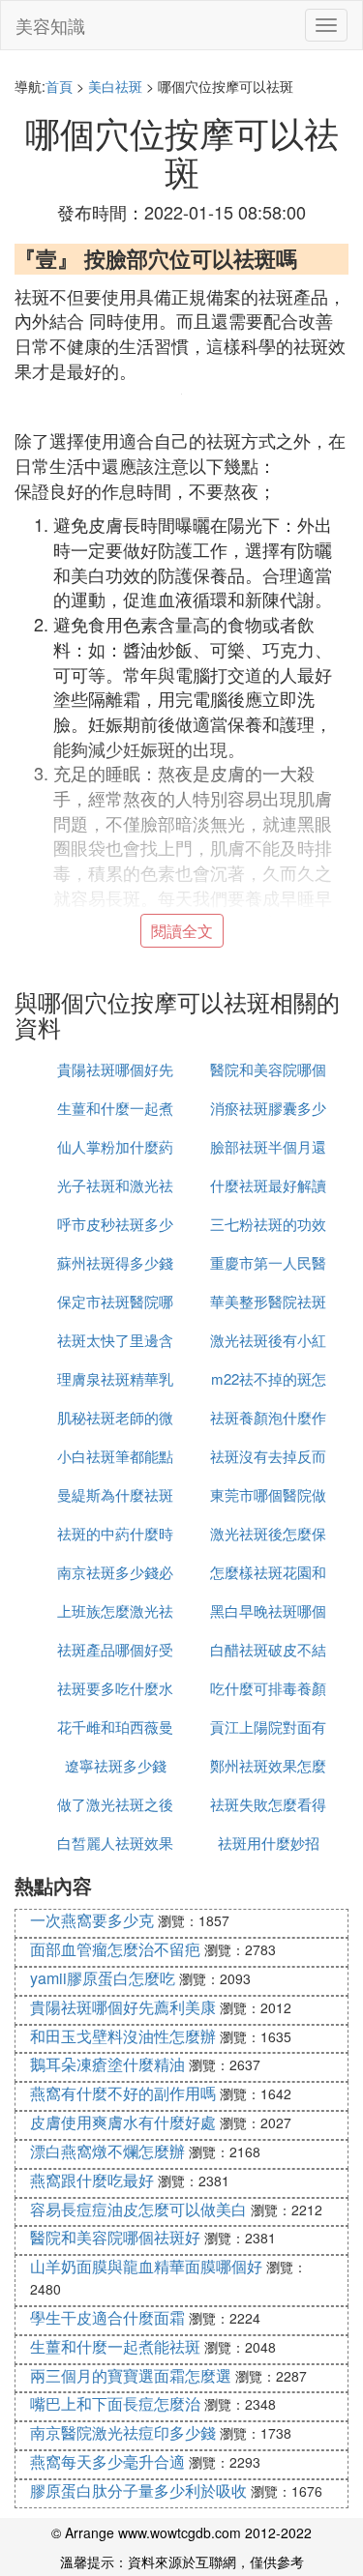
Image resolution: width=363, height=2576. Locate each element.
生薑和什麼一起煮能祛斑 (115, 2346)
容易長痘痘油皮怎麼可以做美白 (138, 2209)
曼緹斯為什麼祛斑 (115, 1494)
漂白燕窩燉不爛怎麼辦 (107, 2151)
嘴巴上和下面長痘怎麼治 (115, 2403)
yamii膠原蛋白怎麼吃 (103, 1978)
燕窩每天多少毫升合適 (107, 2461)
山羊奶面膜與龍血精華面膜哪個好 (146, 2266)
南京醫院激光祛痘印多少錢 (123, 2432)
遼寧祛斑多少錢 (116, 1765)
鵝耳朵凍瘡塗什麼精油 (107, 2064)
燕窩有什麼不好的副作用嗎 (123, 2093)
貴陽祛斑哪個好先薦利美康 (123, 2007)
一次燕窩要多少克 (92, 1920)
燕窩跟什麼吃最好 (92, 2180)
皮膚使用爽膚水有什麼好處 (123, 2122)
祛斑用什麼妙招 (269, 1843)
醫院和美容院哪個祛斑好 (115, 2237)
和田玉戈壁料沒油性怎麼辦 (123, 2036)
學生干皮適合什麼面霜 (107, 2317)
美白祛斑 (115, 86)
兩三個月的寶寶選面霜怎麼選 (131, 2375)
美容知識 (50, 25)
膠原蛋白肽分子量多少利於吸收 (138, 2490)
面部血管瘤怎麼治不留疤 (115, 1949)
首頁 (59, 86)
